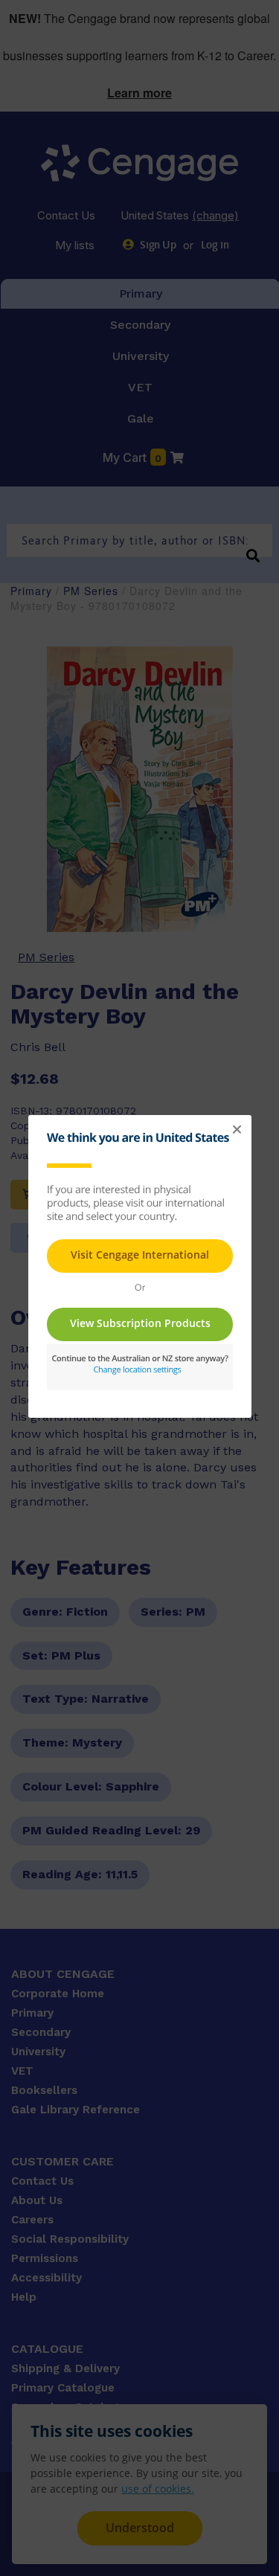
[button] (237, 1130)
